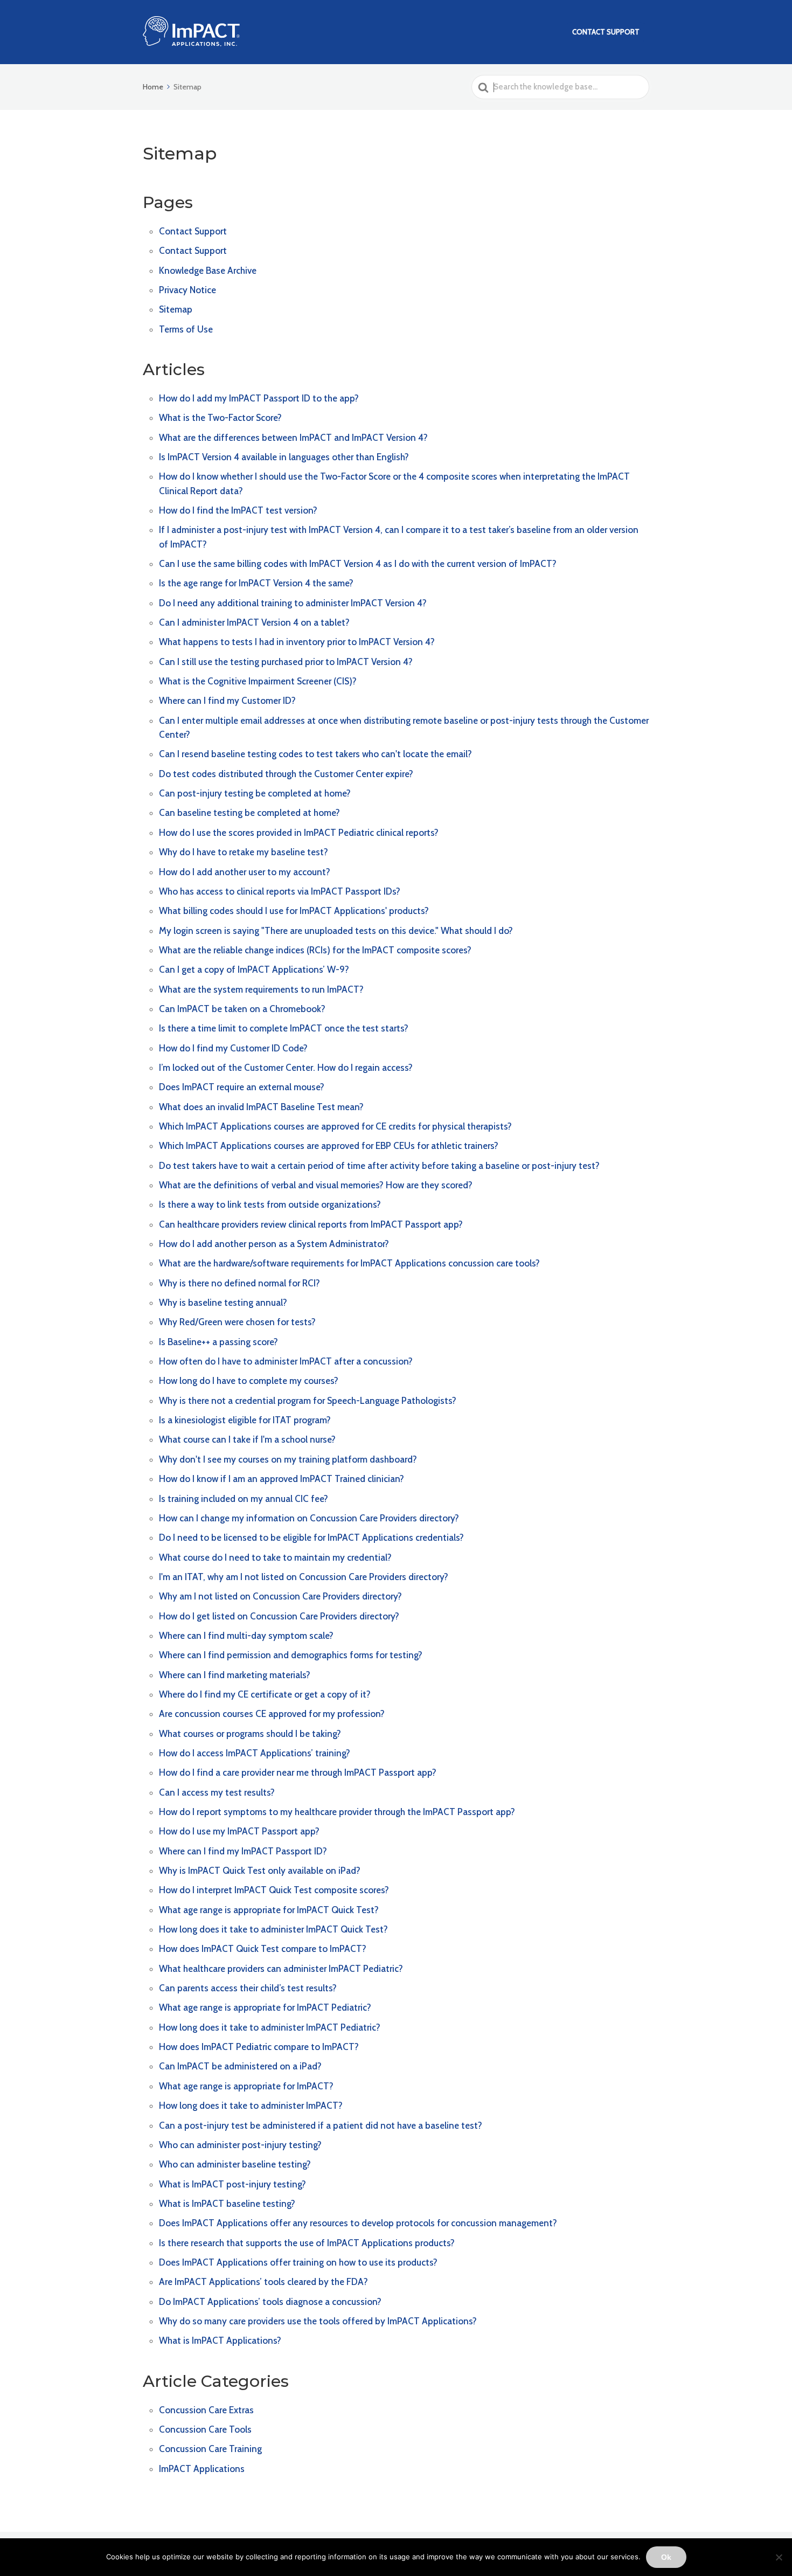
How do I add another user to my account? (245, 872)
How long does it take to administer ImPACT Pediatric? (270, 2027)
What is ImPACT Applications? (220, 2340)
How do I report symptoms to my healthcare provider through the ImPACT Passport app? (337, 1812)
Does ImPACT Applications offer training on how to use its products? (298, 2262)
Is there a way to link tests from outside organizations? (270, 1204)
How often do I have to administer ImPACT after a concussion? (286, 1361)
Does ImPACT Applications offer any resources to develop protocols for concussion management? (358, 2223)
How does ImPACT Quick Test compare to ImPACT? (263, 1949)
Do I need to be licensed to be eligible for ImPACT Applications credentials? (311, 1538)
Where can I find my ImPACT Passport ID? (243, 1851)
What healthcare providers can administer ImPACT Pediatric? (281, 1969)
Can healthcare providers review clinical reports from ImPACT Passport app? (311, 1224)
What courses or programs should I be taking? (250, 1734)
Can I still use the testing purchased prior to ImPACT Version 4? (286, 662)
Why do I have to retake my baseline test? (244, 852)
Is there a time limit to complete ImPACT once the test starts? (284, 1028)
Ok (666, 2557)
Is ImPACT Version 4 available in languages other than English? (284, 457)
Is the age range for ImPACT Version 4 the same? (256, 583)
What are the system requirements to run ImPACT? (261, 989)
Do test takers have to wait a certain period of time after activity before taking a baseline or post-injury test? (379, 1166)
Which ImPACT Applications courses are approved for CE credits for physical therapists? (335, 1126)
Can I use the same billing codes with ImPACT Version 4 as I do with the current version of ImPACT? (358, 564)
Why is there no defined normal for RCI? (239, 1283)
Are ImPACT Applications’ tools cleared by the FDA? (263, 2282)
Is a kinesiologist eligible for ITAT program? (245, 1420)
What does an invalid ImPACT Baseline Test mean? (261, 1107)
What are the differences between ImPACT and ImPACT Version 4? (293, 438)
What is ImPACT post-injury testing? (232, 2184)
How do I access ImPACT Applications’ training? (255, 1753)
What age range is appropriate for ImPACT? (246, 2086)
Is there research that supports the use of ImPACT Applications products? (307, 2243)
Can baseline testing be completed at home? (249, 813)
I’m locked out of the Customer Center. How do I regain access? (286, 1068)
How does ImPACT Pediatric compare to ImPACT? (259, 2047)
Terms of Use (186, 329)
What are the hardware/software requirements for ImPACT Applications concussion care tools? (349, 1263)
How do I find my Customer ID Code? (233, 1048)
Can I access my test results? (217, 1792)
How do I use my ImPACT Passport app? (239, 1831)
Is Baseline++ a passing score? (218, 1342)
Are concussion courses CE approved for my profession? (272, 1714)
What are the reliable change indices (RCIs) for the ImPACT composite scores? (315, 950)
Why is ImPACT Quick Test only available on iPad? (260, 1871)
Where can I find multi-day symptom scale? (246, 1636)
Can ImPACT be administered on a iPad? (240, 2066)
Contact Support (606, 32)
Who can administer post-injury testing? (240, 2145)
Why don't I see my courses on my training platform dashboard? (288, 1459)
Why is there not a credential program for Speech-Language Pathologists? (308, 1401)
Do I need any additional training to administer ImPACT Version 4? (293, 603)
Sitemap (176, 309)
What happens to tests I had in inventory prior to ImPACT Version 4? (297, 642)
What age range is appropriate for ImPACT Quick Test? (269, 1910)
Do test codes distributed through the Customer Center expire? (286, 774)
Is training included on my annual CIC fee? (244, 1499)
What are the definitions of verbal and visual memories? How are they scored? (316, 1185)
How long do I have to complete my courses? (249, 1381)
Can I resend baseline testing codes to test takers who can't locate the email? (315, 754)
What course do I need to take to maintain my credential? (275, 1557)
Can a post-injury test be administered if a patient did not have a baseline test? (321, 2125)
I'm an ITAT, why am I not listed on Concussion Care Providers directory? (304, 1577)
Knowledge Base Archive (208, 271)
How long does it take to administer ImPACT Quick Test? (273, 1929)
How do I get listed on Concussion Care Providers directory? (279, 1616)
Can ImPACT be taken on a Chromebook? (242, 1009)
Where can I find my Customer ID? (227, 701)
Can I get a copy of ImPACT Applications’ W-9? (254, 970)
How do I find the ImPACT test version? (238, 510)
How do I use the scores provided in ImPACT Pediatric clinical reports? (299, 833)
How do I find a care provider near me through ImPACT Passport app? (298, 1772)
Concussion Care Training (210, 2449)
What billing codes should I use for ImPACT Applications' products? (294, 911)
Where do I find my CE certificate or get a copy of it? (265, 1694)
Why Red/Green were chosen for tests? (237, 1322)
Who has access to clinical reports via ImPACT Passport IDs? (280, 891)
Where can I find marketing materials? (235, 1675)
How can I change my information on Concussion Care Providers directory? (309, 1518)
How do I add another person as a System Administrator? (274, 1244)
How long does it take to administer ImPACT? (251, 2106)
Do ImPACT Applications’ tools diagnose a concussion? (270, 2302)
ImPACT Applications (202, 2469)
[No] (779, 2557)
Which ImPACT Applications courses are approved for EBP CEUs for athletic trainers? (329, 1146)
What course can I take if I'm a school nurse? (247, 1439)
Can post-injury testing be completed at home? (255, 793)
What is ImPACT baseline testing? (227, 2204)
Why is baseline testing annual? (223, 1303)
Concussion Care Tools (205, 2429)
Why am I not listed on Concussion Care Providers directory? (280, 1596)
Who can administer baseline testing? (235, 2164)
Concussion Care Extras (206, 2410)
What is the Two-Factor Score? (220, 418)
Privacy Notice (187, 290)
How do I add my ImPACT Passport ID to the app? (259, 398)
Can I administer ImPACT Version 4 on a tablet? (254, 622)
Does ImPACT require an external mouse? (242, 1087)
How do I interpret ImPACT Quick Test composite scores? (274, 1890)
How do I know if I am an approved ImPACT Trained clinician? (282, 1479)
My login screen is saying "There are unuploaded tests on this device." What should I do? (336, 931)
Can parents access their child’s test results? (248, 1988)
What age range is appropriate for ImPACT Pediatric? (265, 2007)
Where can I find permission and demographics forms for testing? (291, 1655)
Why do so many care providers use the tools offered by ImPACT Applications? (318, 2321)
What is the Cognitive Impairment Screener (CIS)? (258, 681)
